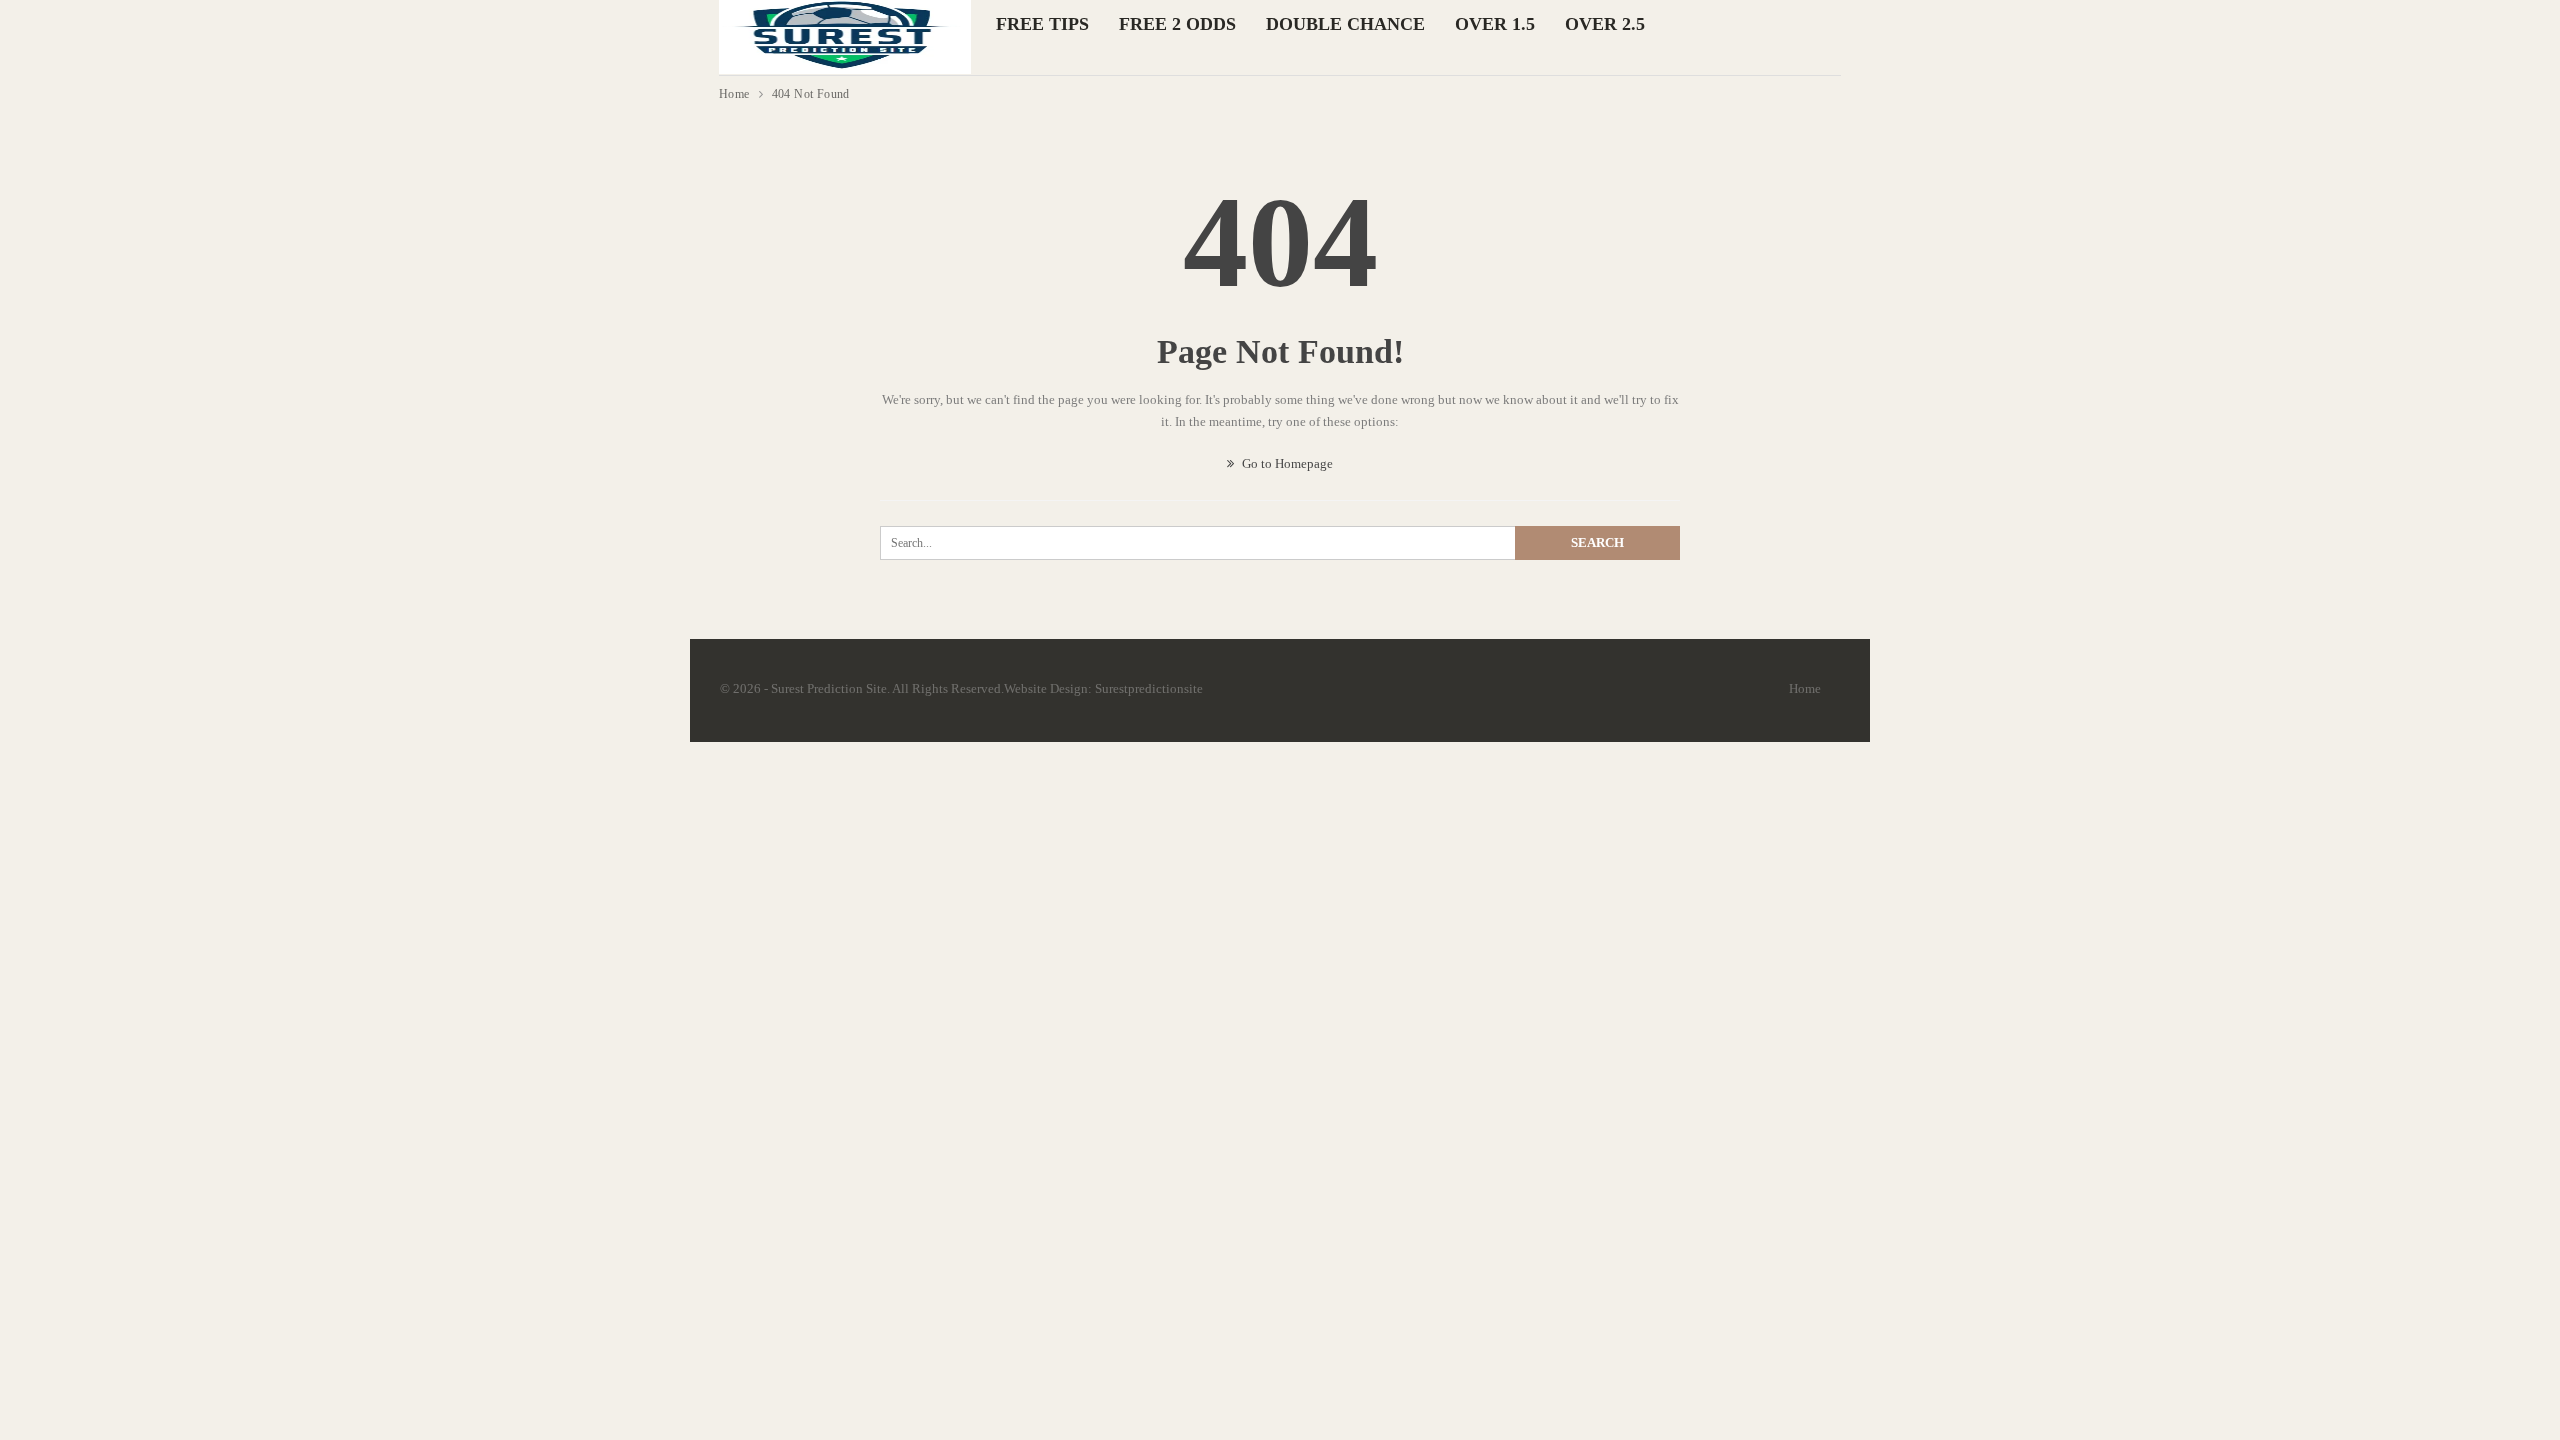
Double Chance (1345, 24)
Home (1805, 688)
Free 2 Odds (1177, 24)
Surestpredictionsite (1149, 688)
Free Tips (1042, 24)
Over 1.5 (1495, 24)
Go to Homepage (1286, 463)
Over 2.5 (1605, 24)
